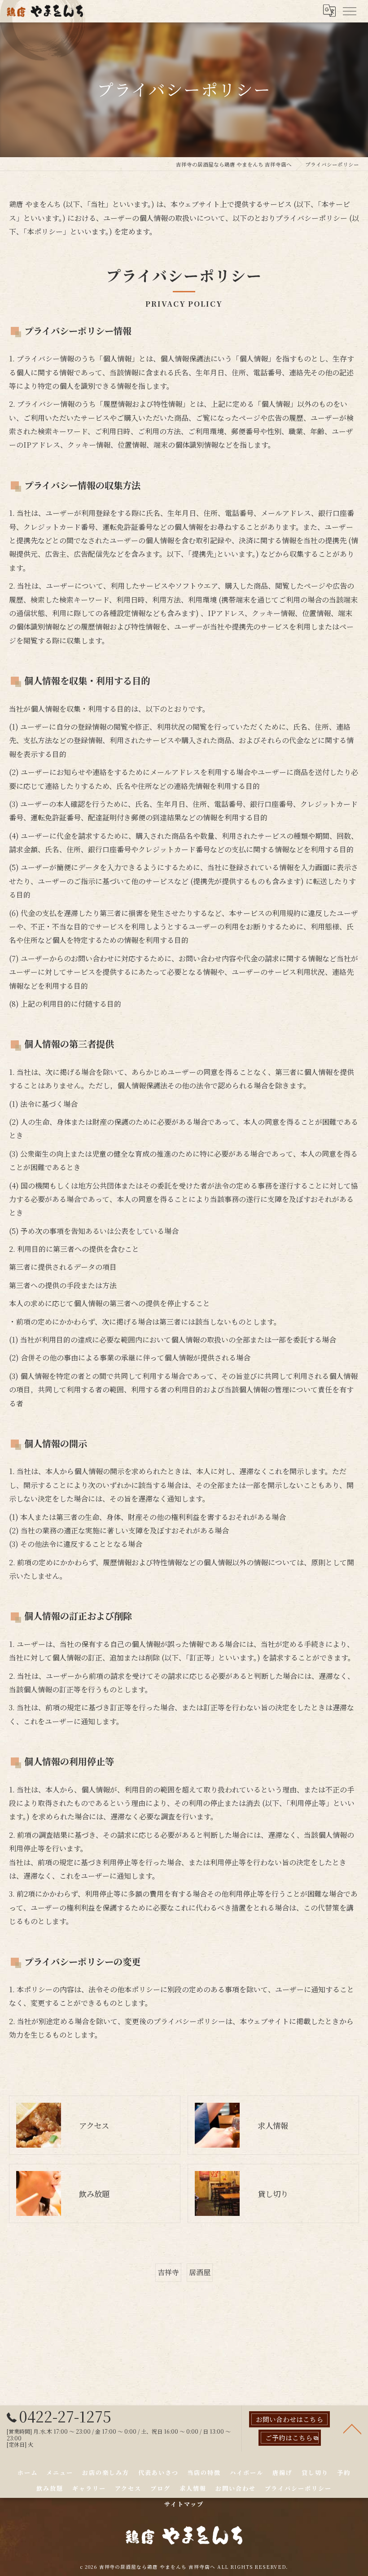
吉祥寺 (168, 2272)
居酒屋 (200, 2272)
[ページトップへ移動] (352, 2428)
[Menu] (349, 10)
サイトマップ (184, 2504)
